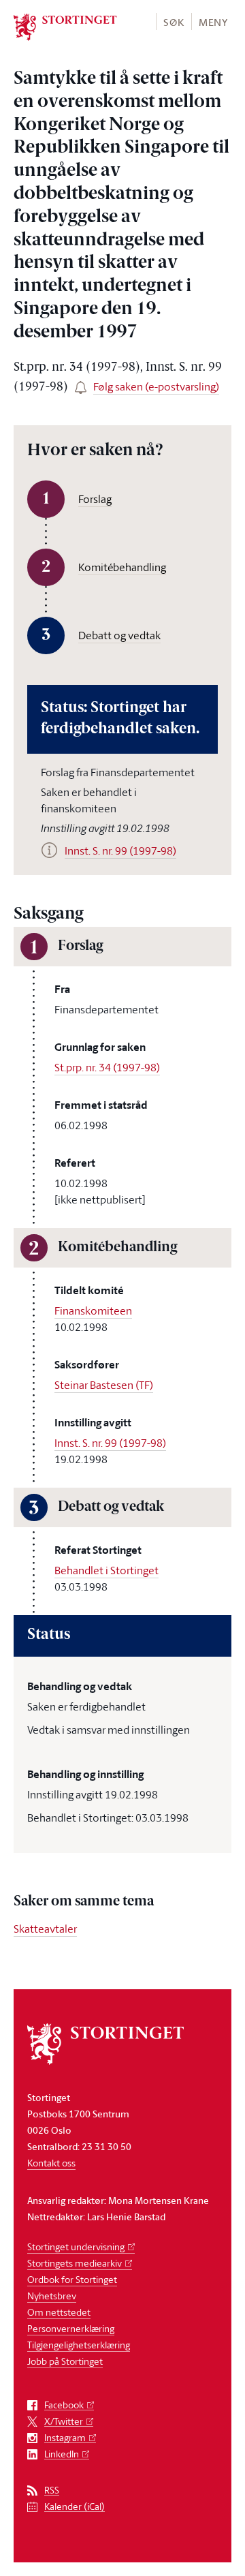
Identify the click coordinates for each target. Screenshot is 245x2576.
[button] (173, 21)
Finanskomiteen (93, 1310)
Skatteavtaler (45, 1929)
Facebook (64, 2405)
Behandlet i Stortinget (107, 1570)
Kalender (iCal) (75, 2507)
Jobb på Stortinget (65, 2361)
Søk (174, 22)
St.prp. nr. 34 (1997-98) (107, 1067)
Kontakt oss (51, 2163)
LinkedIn (62, 2454)
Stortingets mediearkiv (75, 2263)
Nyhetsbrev (52, 2296)
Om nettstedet (59, 2312)
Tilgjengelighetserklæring (79, 2345)
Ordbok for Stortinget (72, 2279)
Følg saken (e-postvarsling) (156, 386)
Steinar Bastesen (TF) (104, 1385)
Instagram (65, 2438)
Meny (213, 22)
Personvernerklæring (71, 2328)
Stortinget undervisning (76, 2247)
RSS (52, 2490)
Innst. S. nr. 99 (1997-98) (110, 1443)
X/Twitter (64, 2422)
